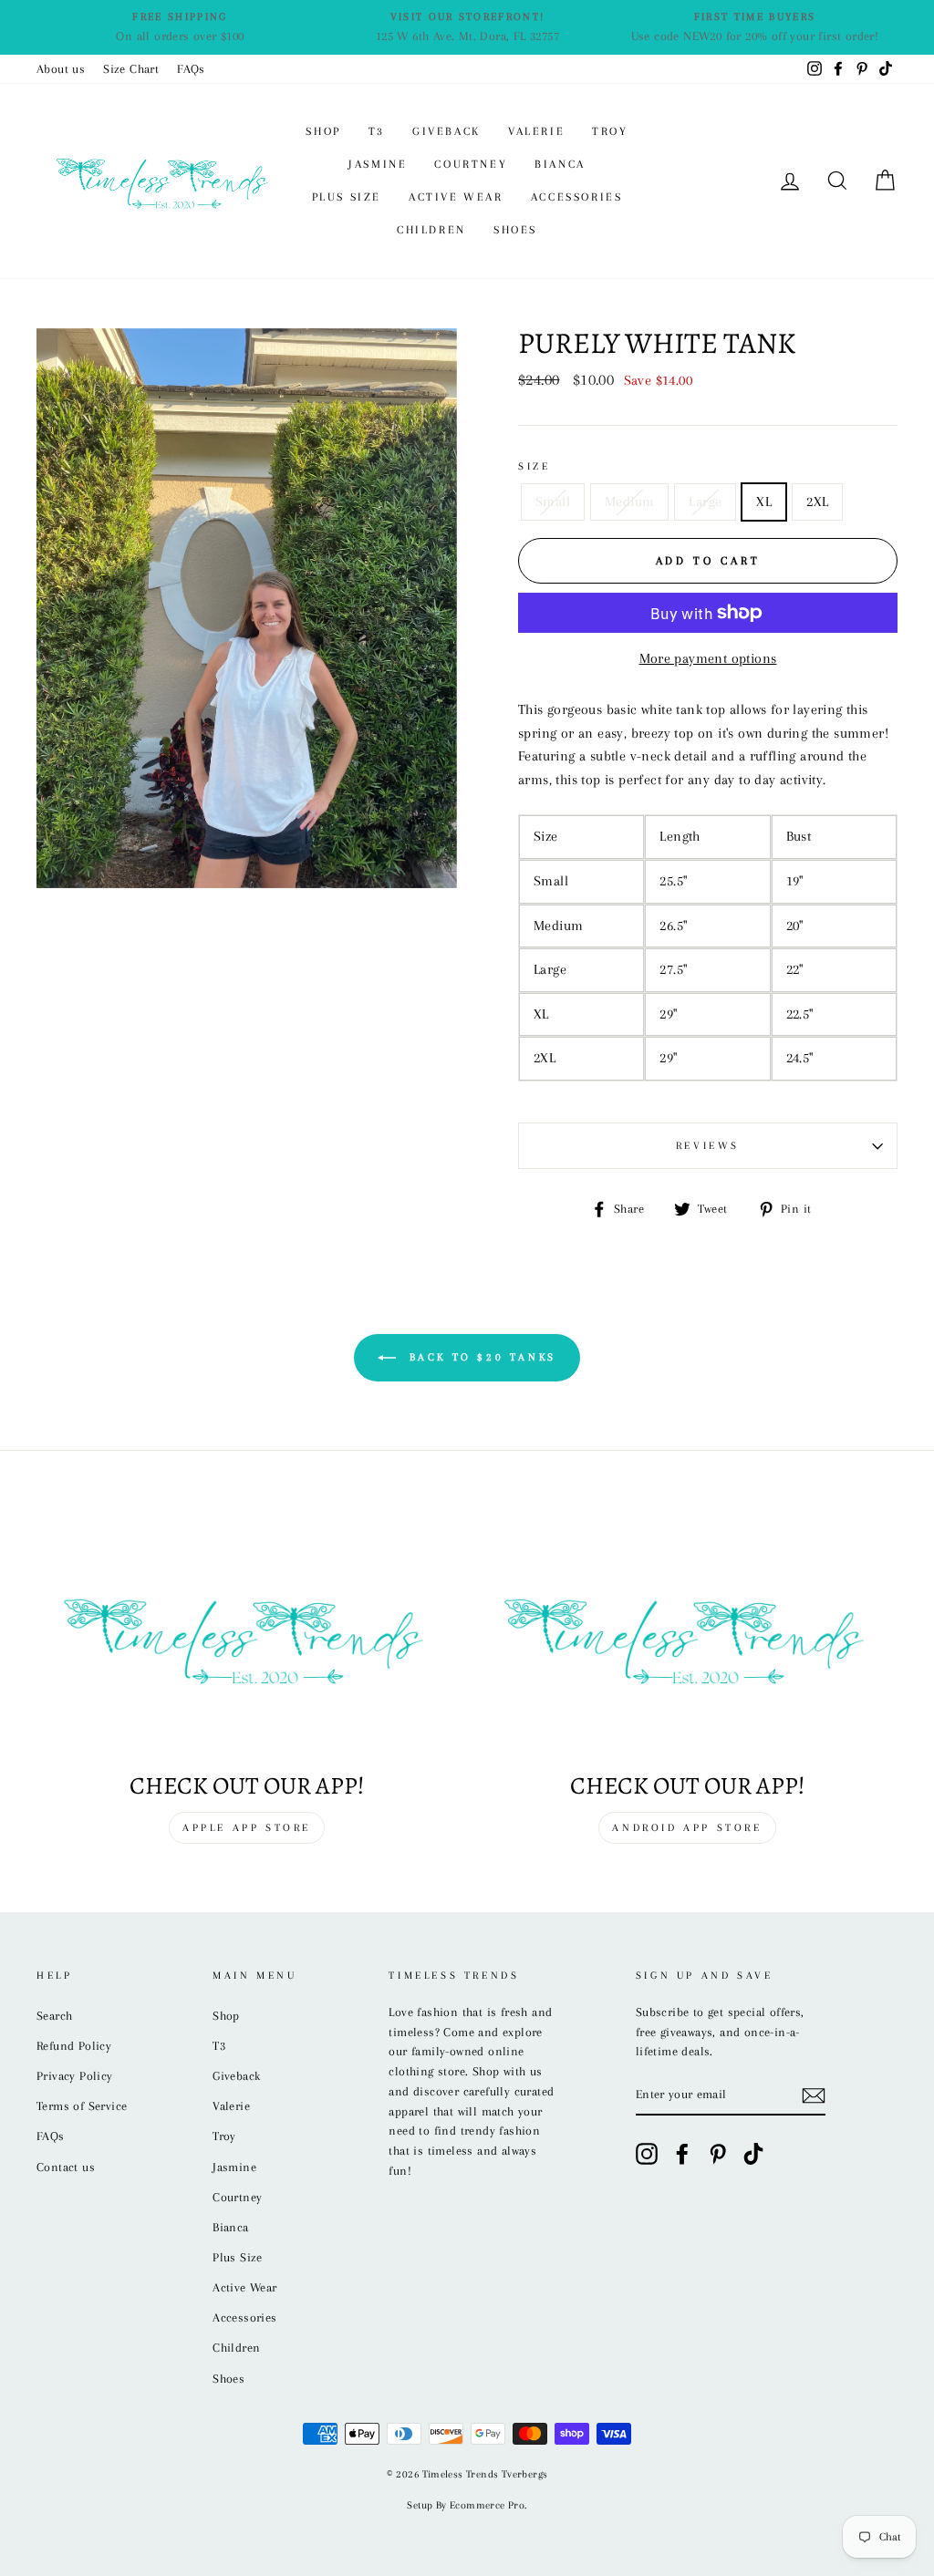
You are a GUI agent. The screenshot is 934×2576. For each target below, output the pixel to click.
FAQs (191, 69)
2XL (817, 502)
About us (61, 69)
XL (764, 502)
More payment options (708, 658)
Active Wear (456, 197)
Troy (610, 131)
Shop (323, 131)
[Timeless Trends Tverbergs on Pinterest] (718, 2154)
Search (54, 2016)
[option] (180, 27)
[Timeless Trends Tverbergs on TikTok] (753, 2154)
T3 (377, 131)
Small (553, 502)
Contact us (66, 2167)
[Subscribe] (814, 2095)
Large (705, 502)
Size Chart (131, 69)
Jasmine (378, 164)
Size (534, 466)
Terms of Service (82, 2106)
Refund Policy (74, 2046)
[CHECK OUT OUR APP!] (687, 1637)
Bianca (560, 164)
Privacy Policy (75, 2076)
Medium (629, 502)
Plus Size (347, 197)
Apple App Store (247, 1828)
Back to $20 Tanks (480, 1356)
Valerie (536, 131)
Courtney (471, 164)
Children (431, 230)
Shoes (515, 230)
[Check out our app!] (247, 1637)
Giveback (446, 131)
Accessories (577, 197)
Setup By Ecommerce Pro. (467, 2505)
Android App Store (687, 1828)
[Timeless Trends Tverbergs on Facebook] (682, 2154)
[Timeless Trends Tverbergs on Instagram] (647, 2154)
